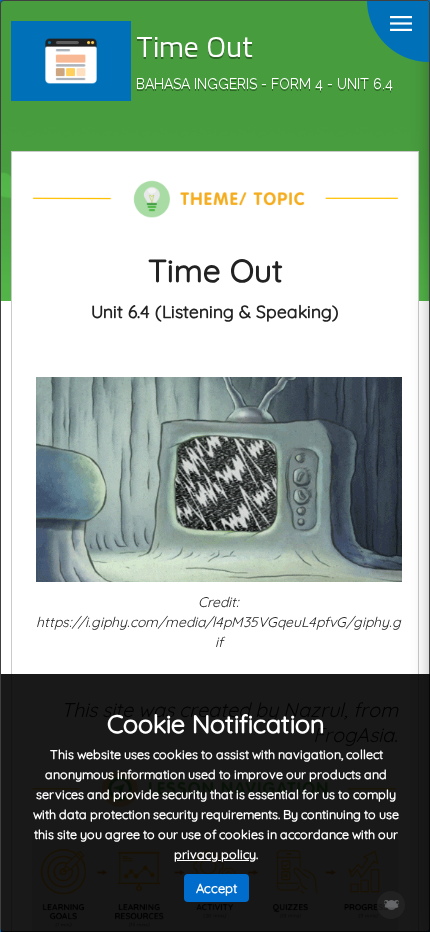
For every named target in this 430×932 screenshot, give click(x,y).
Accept (216, 888)
